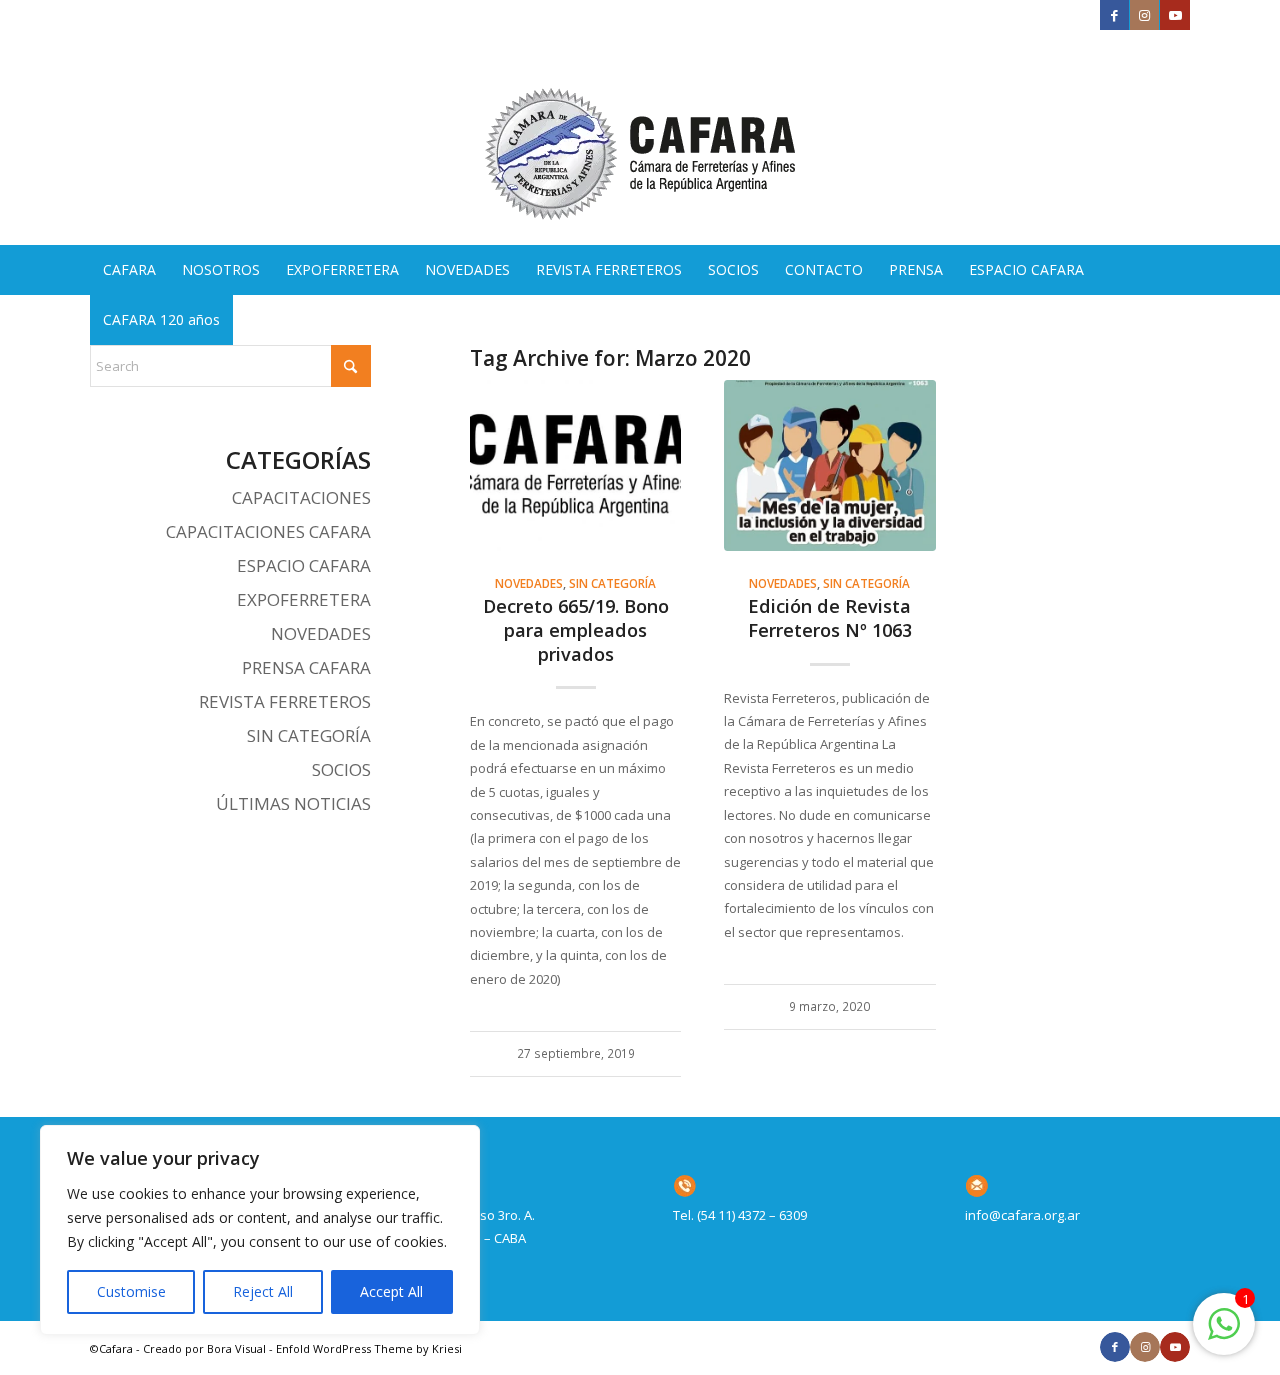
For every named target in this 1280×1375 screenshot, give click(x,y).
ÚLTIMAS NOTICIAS (293, 803)
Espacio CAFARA (304, 565)
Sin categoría (612, 583)
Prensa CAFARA (306, 667)
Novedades (529, 583)
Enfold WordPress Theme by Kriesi (369, 1348)
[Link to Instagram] (1144, 15)
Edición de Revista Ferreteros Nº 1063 (830, 618)
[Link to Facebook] (1114, 15)
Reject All (263, 1291)
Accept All (391, 1291)
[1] (1224, 1335)
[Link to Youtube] (1175, 15)
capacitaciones (301, 497)
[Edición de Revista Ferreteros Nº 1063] (829, 465)
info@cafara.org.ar (1022, 1215)
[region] (260, 1230)
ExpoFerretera (304, 599)
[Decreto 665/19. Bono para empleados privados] (575, 465)
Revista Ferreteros (285, 701)
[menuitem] (129, 270)
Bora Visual (236, 1348)
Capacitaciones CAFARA (268, 531)
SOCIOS (341, 769)
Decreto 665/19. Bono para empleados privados (576, 629)
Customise (131, 1291)
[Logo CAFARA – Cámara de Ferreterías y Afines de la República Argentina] (640, 137)
